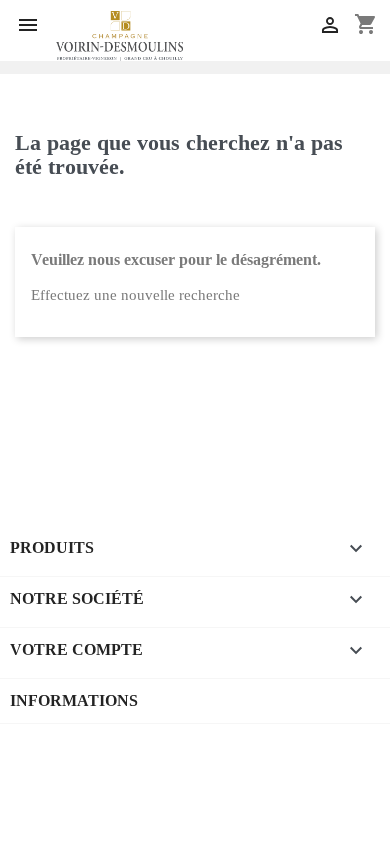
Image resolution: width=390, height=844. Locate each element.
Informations (74, 700)
